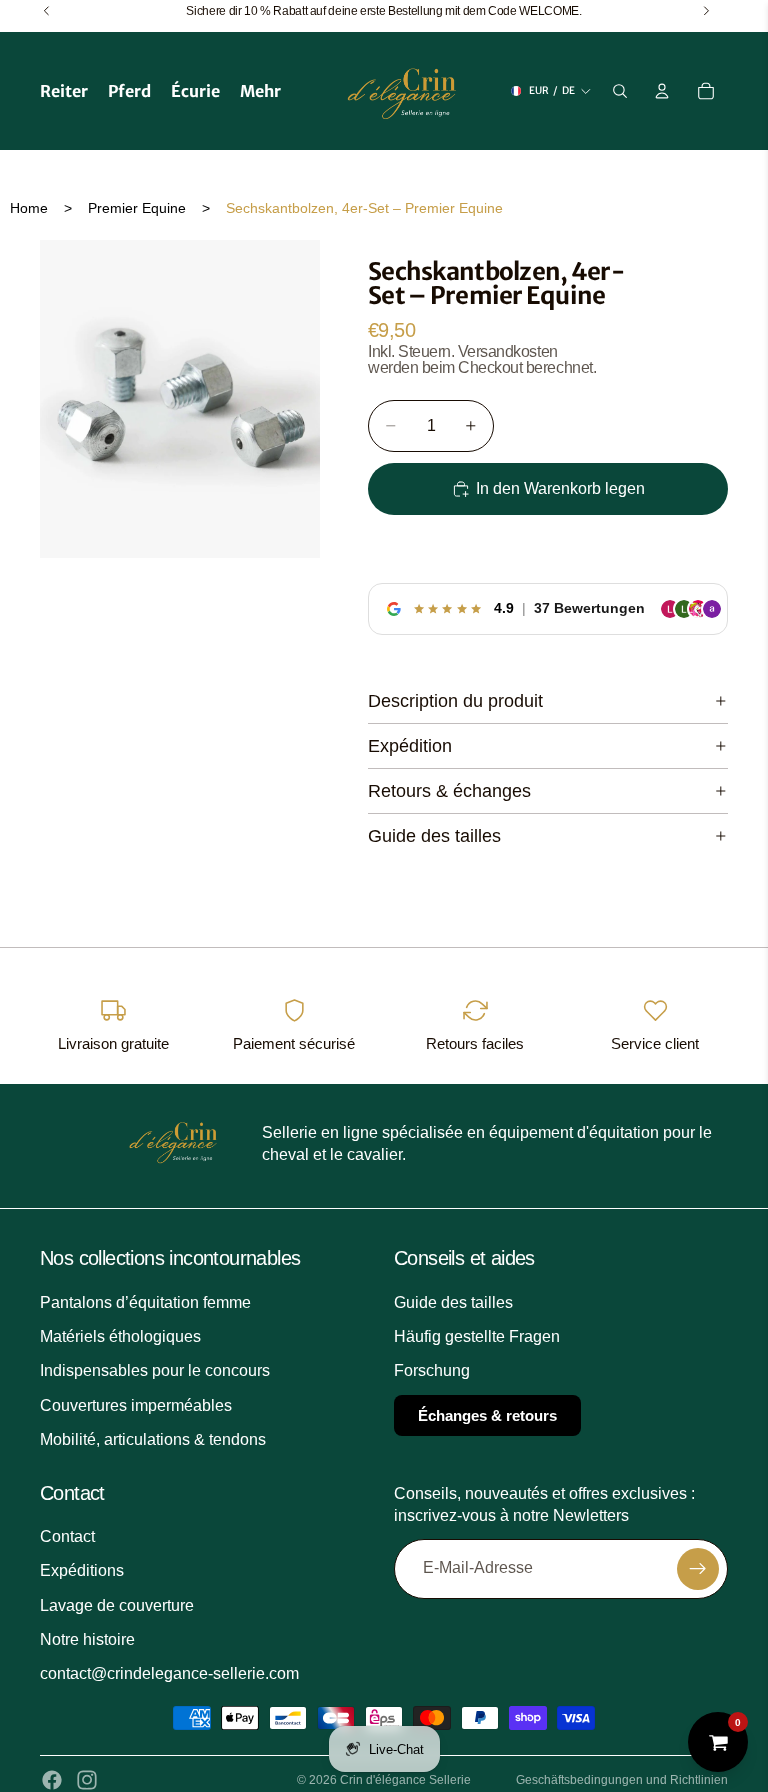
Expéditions (82, 1570)
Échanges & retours (487, 1415)
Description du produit (455, 701)
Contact (67, 1536)
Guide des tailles (434, 836)
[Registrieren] (698, 1569)
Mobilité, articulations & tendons (153, 1439)
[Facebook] (52, 1780)
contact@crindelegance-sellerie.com (169, 1673)
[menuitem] (260, 91)
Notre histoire (87, 1639)
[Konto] (662, 91)
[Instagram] (87, 1780)
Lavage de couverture (117, 1605)
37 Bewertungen (589, 608)
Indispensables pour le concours (155, 1370)
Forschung (432, 1370)
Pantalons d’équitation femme (145, 1302)
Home (29, 208)
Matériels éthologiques (120, 1336)
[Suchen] (620, 91)
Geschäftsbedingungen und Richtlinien (622, 1780)
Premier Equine (137, 208)
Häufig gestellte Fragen (477, 1336)
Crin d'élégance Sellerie (405, 1780)
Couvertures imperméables (136, 1405)
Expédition (410, 746)
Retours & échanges (449, 791)
